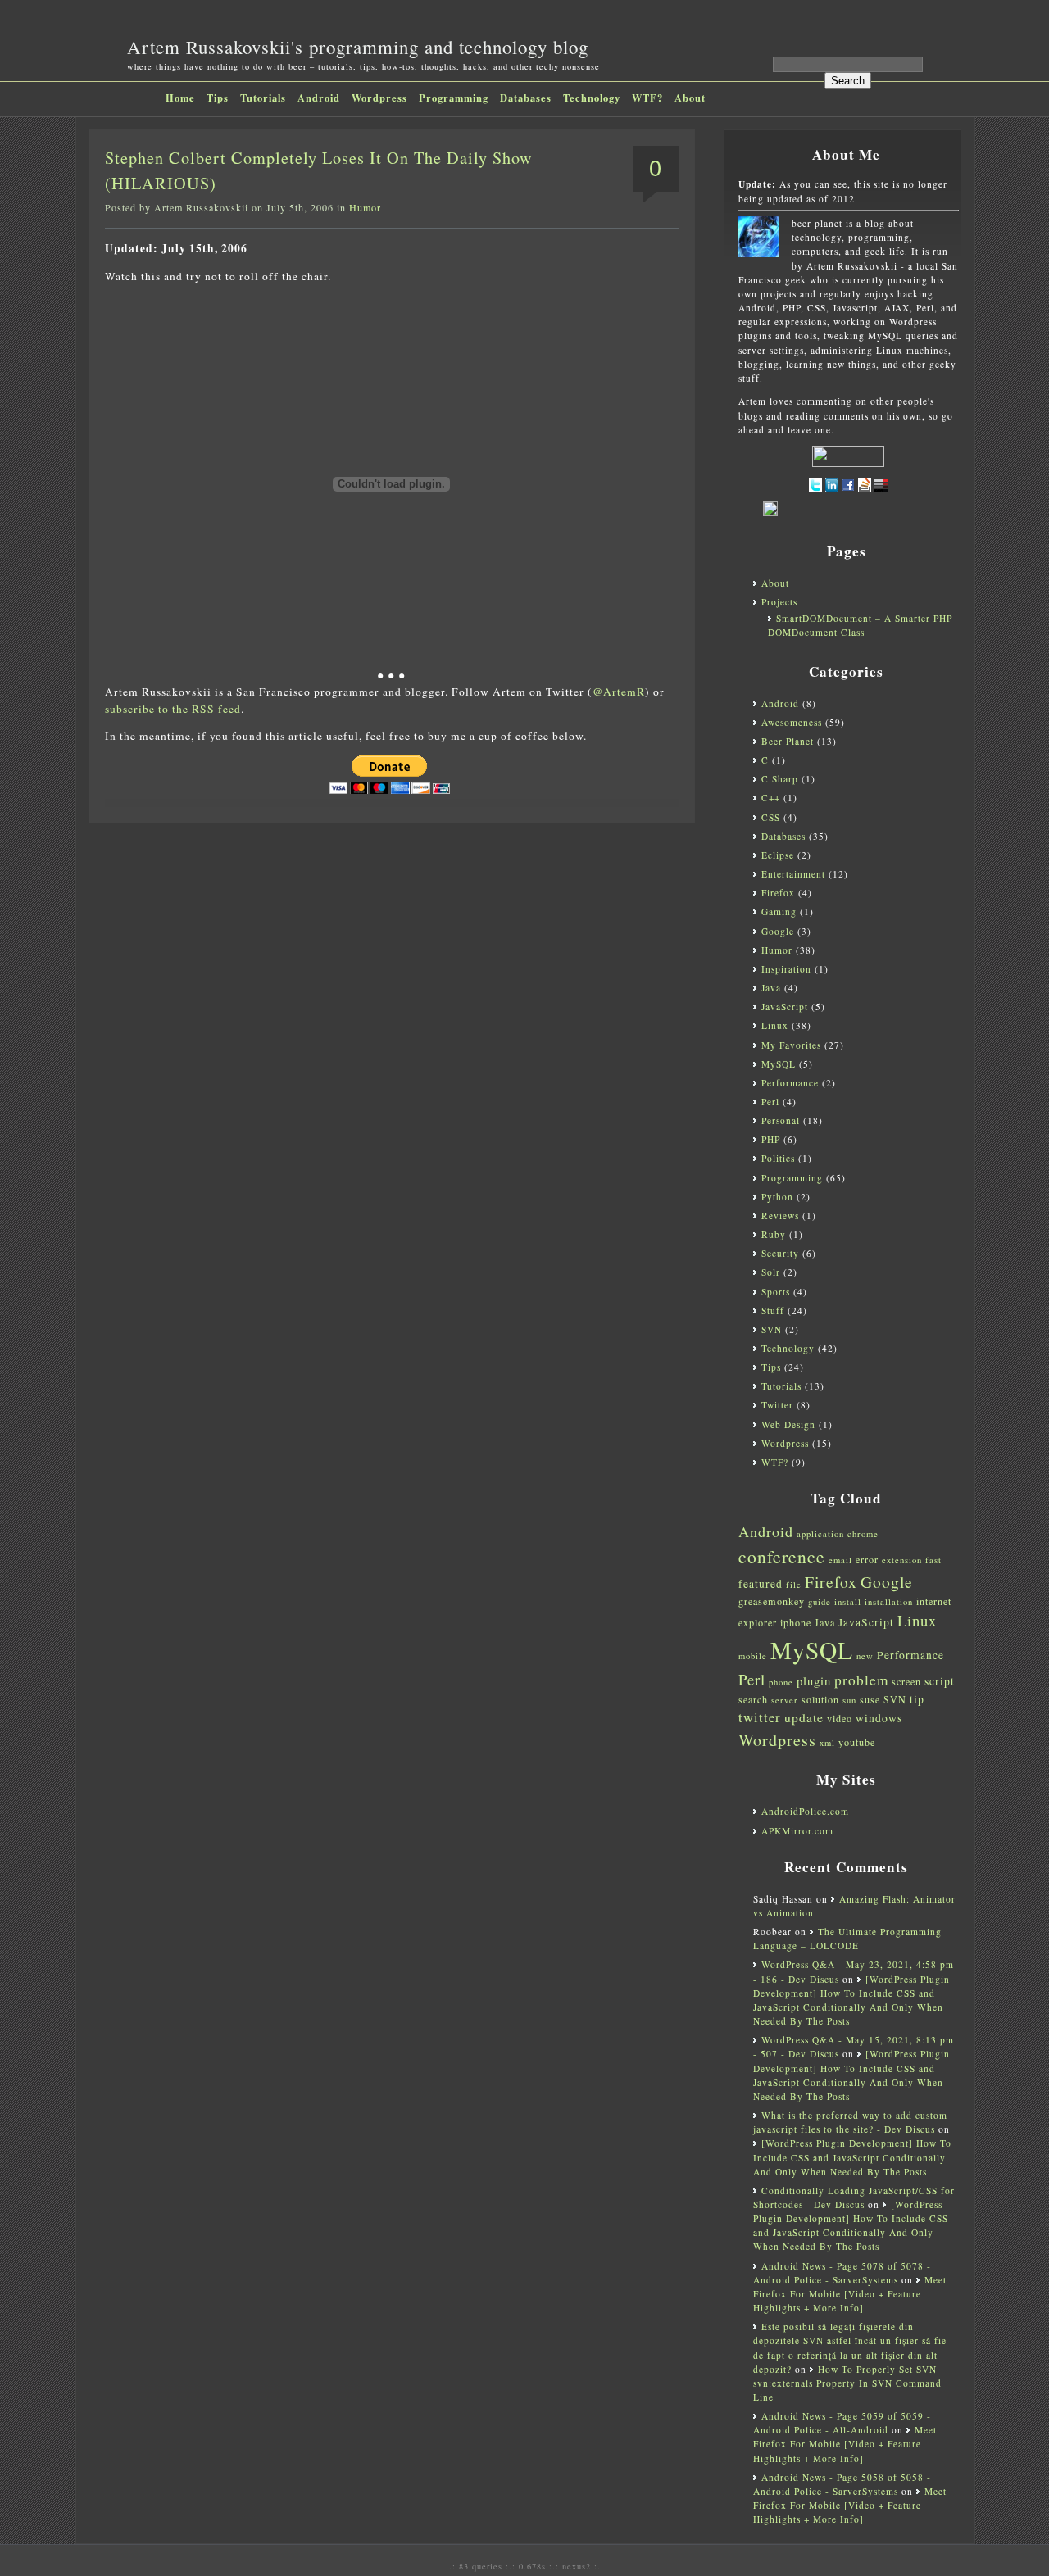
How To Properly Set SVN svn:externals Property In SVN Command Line (847, 2383)
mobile (753, 1656)
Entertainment (793, 874)
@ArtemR (619, 692)
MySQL (779, 1064)
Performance (790, 1083)
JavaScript (785, 1007)
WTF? (647, 98)
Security (780, 1253)
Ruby (774, 1234)
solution (820, 1699)
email (840, 1560)
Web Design (788, 1424)
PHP (771, 1139)
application (820, 1534)
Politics (778, 1158)
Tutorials (263, 98)
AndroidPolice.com (805, 1811)
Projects (779, 602)
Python (777, 1197)
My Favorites (791, 1045)
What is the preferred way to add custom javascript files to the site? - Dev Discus (850, 2122)
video (840, 1718)
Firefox (778, 893)
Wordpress (379, 98)
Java (771, 988)
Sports (776, 1292)
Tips (218, 98)
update (804, 1717)
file (794, 1585)
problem (861, 1680)
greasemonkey (772, 1601)
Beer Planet (788, 741)
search (753, 1699)
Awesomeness (792, 722)
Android (319, 98)
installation (889, 1602)
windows (879, 1718)
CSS (771, 817)
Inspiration (786, 969)
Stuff (773, 1311)
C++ (771, 798)
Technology (592, 98)
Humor (365, 207)
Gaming (779, 912)
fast (933, 1560)
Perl (770, 1102)
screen (906, 1681)
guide (820, 1602)
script (940, 1681)
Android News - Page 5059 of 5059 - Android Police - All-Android (842, 2423)
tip (917, 1699)
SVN (772, 1329)
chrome (863, 1534)
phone (781, 1682)
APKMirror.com (797, 1831)
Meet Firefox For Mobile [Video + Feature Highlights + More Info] (850, 2294)
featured (761, 1584)
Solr (771, 1272)
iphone (796, 1622)
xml (827, 1743)
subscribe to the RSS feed (173, 709)
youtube (857, 1742)
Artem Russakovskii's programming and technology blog (358, 47)
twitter (760, 1717)
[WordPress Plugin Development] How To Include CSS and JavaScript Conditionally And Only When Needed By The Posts (852, 2157)
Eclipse (778, 855)
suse (870, 1699)
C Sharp (780, 779)
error (867, 1559)
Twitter (777, 1405)
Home (180, 98)
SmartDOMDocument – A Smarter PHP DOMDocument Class (860, 625)
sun (849, 1700)
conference (782, 1556)
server (785, 1700)
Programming (454, 98)
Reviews (780, 1215)
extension (902, 1560)
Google (778, 931)
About (690, 98)
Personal (781, 1120)
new (865, 1656)
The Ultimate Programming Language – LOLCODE (847, 1939)
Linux (775, 1025)
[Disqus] (392, 1042)
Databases (526, 98)
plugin (814, 1681)
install (848, 1602)
